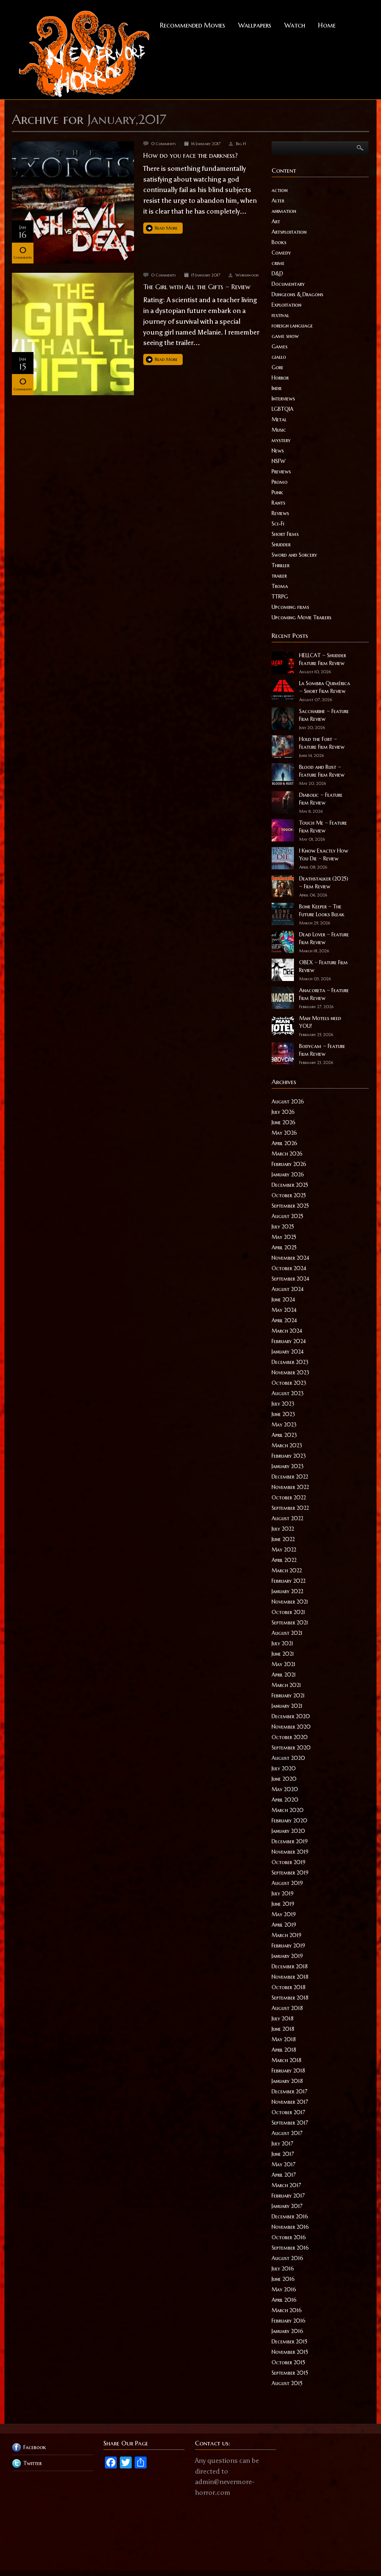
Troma (280, 586)
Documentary (288, 284)
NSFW (278, 461)
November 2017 (290, 2102)
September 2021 (290, 1623)
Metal (279, 419)
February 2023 (289, 1456)
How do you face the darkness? (190, 155)
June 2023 (283, 1414)
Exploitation (286, 305)
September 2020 (291, 1748)
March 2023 (287, 1445)
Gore (278, 367)
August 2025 (287, 1216)
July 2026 (283, 1112)
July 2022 (283, 1529)
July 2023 (283, 1404)
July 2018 (283, 2019)
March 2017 (286, 2185)
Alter (278, 201)
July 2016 (283, 2269)
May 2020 (285, 1789)
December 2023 (290, 1362)
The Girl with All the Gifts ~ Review (197, 287)
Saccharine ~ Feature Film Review (324, 715)
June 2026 (284, 1122)
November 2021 (290, 1602)
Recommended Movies (193, 25)
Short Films (285, 534)
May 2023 (284, 1425)
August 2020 (288, 1758)
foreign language (292, 326)
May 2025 (284, 1237)
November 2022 (290, 1487)
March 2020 (288, 1810)
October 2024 (289, 1268)
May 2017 (284, 2164)
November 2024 (290, 1258)
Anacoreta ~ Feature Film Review (324, 994)
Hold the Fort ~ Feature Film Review (322, 743)
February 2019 (288, 1946)
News (278, 451)
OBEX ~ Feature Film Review (324, 966)
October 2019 (289, 1862)
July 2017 (282, 2144)
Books (279, 242)
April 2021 (284, 1675)
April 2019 (284, 1925)
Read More (166, 228)
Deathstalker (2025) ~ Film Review (324, 883)
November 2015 (290, 2352)
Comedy (281, 253)
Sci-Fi (278, 524)
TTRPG (280, 597)
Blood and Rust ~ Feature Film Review (322, 771)
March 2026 (287, 1154)
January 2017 (287, 2206)
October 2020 (290, 1737)
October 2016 (289, 2237)
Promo (280, 482)
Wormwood (247, 275)
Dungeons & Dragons (297, 294)
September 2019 (290, 1873)
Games (280, 346)
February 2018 (288, 2071)
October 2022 (289, 1498)
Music (279, 430)
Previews (281, 472)
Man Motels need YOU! (320, 1022)
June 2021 (283, 1654)
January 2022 (287, 1591)
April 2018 (284, 2050)
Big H (241, 144)
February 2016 (289, 2321)
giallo (279, 357)
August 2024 (288, 1289)
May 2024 (284, 1310)
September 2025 (290, 1206)
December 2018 (290, 1966)
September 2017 (290, 2123)
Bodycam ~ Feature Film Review (322, 1050)
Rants (278, 503)
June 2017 (283, 2154)
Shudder (281, 544)
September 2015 (290, 2373)
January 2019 (287, 1956)
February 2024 (289, 1341)
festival (280, 315)
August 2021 (287, 1633)
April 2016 (284, 2300)
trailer (279, 576)
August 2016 (287, 2258)
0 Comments (164, 144)
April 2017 (284, 2175)
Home (327, 25)
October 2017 (288, 2112)
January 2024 (288, 1352)
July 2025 (283, 1227)
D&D (277, 274)
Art (276, 221)
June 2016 (283, 2279)
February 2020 (289, 1821)
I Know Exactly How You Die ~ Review (324, 855)
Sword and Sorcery (294, 555)
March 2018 (286, 2060)
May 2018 (284, 2039)
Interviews (283, 399)
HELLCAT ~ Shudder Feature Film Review (323, 659)
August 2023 (288, 1393)
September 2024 (290, 1279)
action (280, 190)
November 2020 (291, 1727)
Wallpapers (255, 25)
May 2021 (284, 1664)
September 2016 (290, 2248)
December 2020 (291, 1716)
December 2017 (289, 2091)
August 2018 (287, 2008)
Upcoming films (290, 607)
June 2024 (283, 1300)
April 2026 (284, 1143)
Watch (295, 25)
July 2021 (282, 1643)
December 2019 (290, 1841)
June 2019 (283, 1904)
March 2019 (286, 1935)
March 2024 (287, 1331)
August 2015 (287, 2383)
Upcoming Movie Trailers (302, 617)
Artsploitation (289, 232)
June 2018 (283, 2029)
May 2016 (284, 2289)
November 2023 (290, 1372)
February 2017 (288, 2196)
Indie (277, 388)
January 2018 (287, 2081)
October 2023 (289, 1383)
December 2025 (290, 1185)
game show (285, 336)
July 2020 (284, 1768)
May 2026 (284, 1133)
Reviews (280, 513)
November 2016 (290, 2227)
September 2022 (290, 1508)
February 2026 (289, 1164)
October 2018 (289, 1987)
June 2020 (284, 1779)
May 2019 (284, 1914)
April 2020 (285, 1800)
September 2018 (290, 1998)
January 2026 (288, 1174)
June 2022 (283, 1539)
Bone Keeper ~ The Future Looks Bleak (322, 910)
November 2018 (290, 1977)
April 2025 (284, 1247)
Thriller (281, 565)
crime (278, 263)
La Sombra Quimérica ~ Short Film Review (325, 687)
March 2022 (287, 1570)
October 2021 (288, 1612)
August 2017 (287, 2133)
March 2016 (287, 2310)
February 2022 (289, 1581)
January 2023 (288, 1466)
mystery (281, 440)
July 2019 (283, 1893)
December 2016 (290, 2217)
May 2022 (284, 1550)
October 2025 (289, 1195)
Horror (280, 378)
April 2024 (284, 1320)
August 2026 (288, 1102)
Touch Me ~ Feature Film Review (323, 827)
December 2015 (289, 2342)
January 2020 (288, 1831)
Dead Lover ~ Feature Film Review (324, 938)
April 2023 (284, 1435)
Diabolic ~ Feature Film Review (321, 799)
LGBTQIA (283, 409)
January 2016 (287, 2331)
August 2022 (287, 1518)
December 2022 (290, 1477)
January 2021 (287, 1706)
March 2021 (286, 1685)
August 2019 (287, 1883)
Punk (277, 492)
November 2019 (290, 1852)
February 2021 (288, 1696)
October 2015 (288, 2362)
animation (284, 211)
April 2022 (284, 1560)
